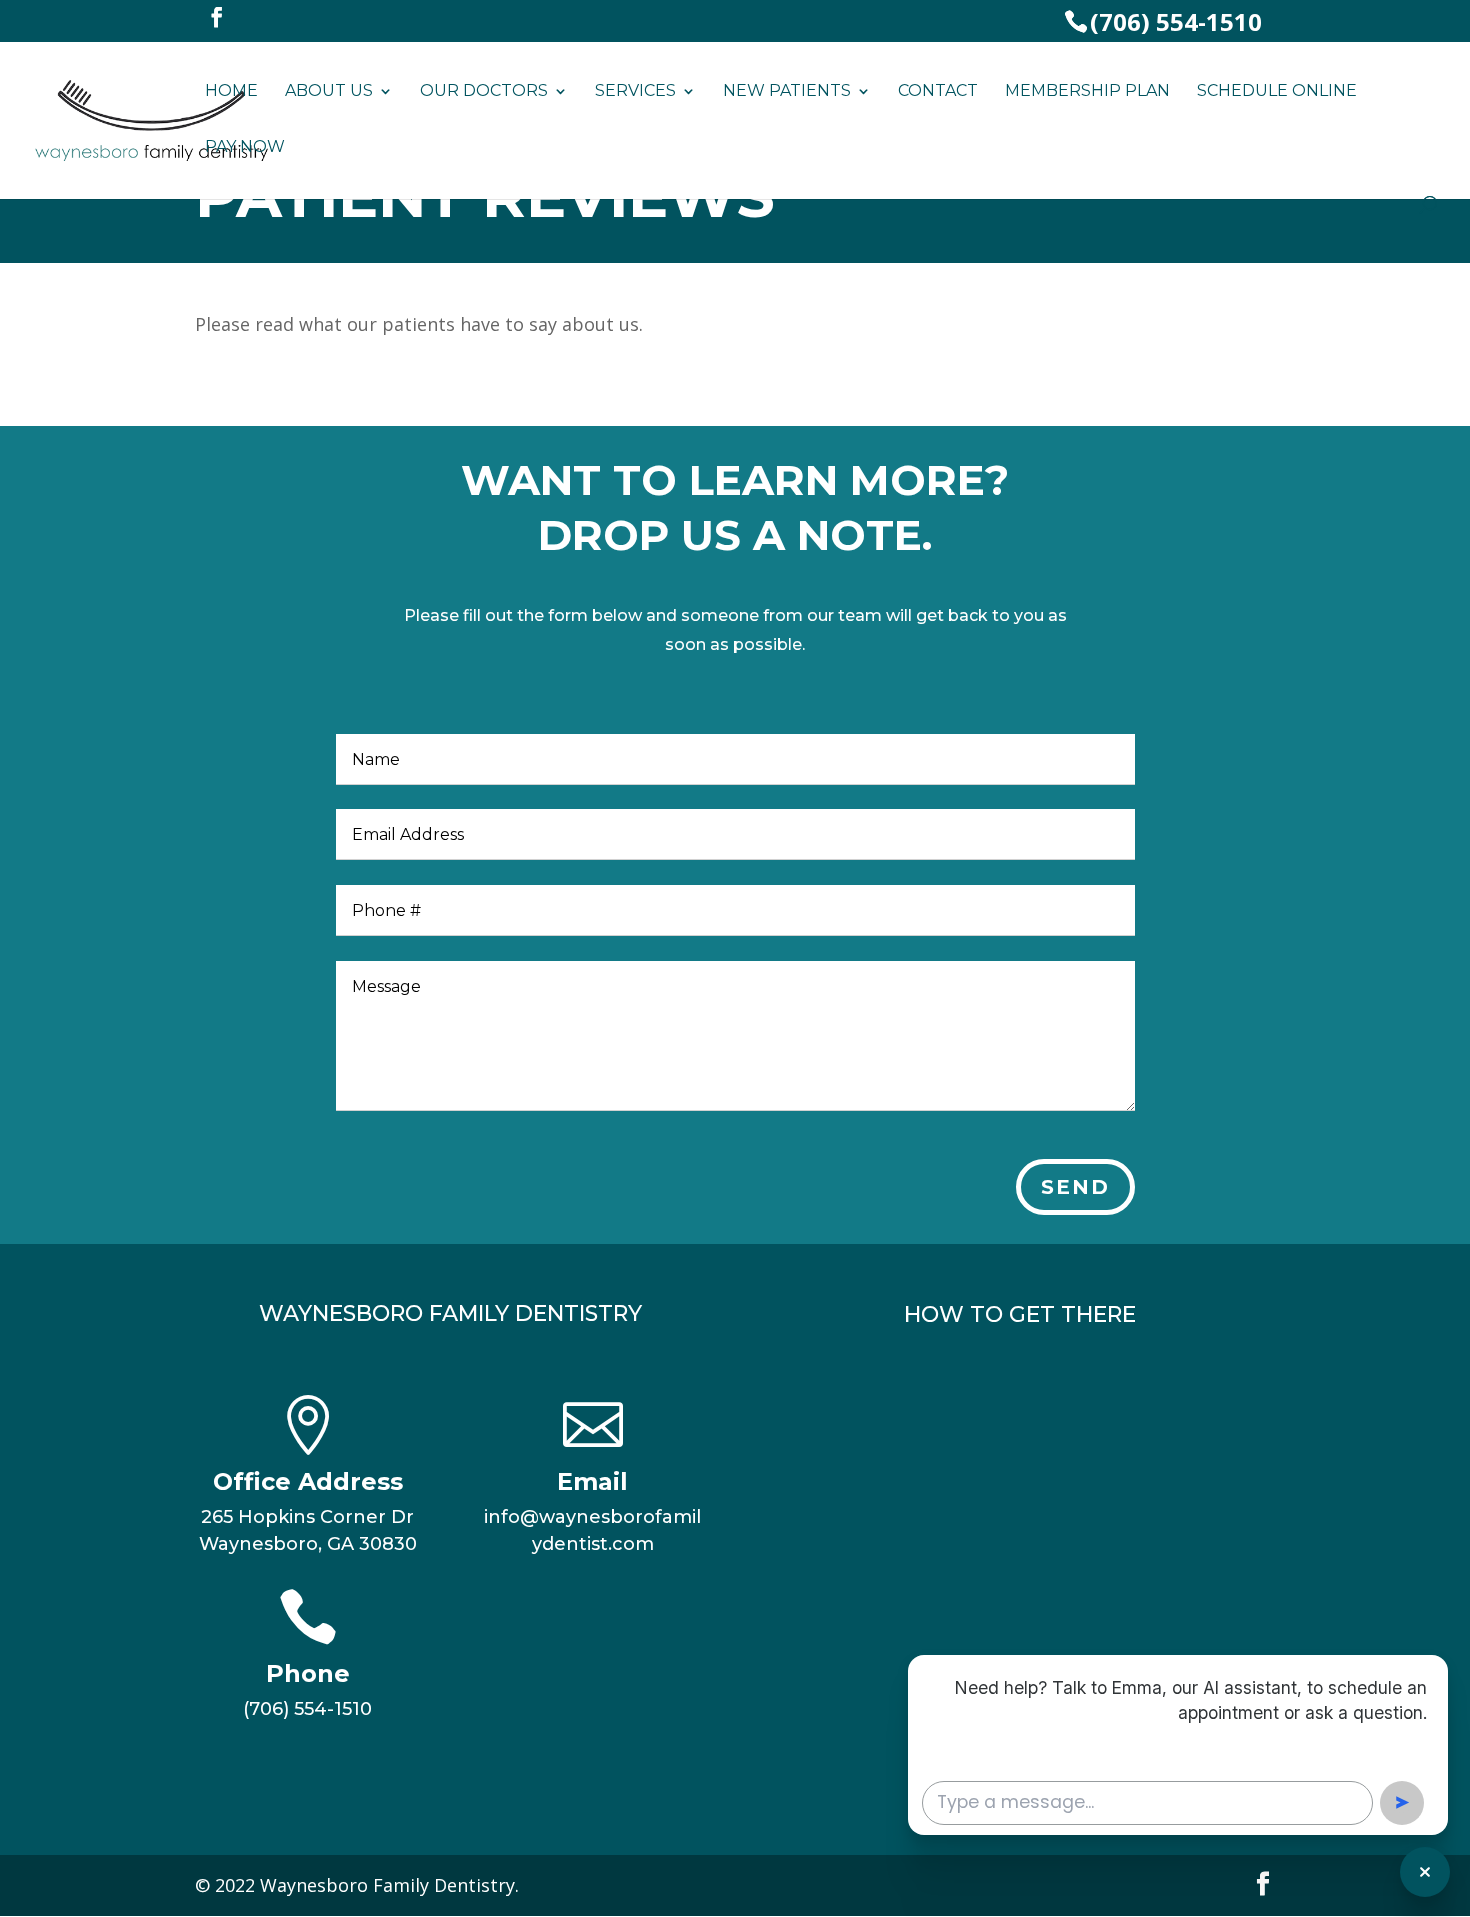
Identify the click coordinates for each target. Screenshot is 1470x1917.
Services (635, 92)
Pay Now (245, 148)
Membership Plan (1087, 92)
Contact (938, 92)
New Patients (787, 92)
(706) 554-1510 (1176, 21)
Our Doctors (484, 92)
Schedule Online (1277, 92)
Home (231, 92)
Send (1075, 1187)
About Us (329, 92)
